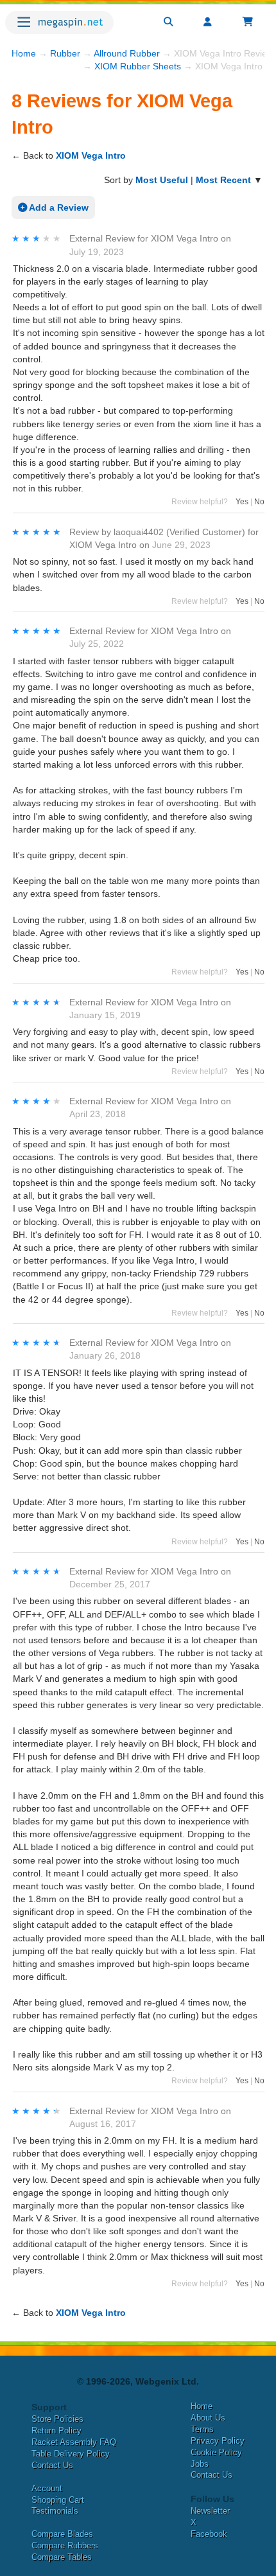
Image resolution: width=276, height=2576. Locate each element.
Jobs (200, 2464)
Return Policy (56, 2430)
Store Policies (57, 2419)
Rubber (65, 53)
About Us (208, 2418)
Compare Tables (62, 2557)
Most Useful (162, 180)
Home (24, 53)
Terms (202, 2429)
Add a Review (58, 207)
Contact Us (52, 2465)
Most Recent (223, 180)
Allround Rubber (127, 53)
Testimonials (55, 2511)
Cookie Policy (216, 2452)
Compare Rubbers (65, 2545)
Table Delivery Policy (71, 2454)
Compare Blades (62, 2534)
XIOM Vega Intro (91, 155)
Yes (242, 502)
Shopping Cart (58, 2500)
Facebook (209, 2534)
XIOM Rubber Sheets (138, 66)
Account (47, 2488)
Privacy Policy (218, 2441)
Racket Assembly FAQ (74, 2442)
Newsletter (210, 2511)
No (259, 502)
